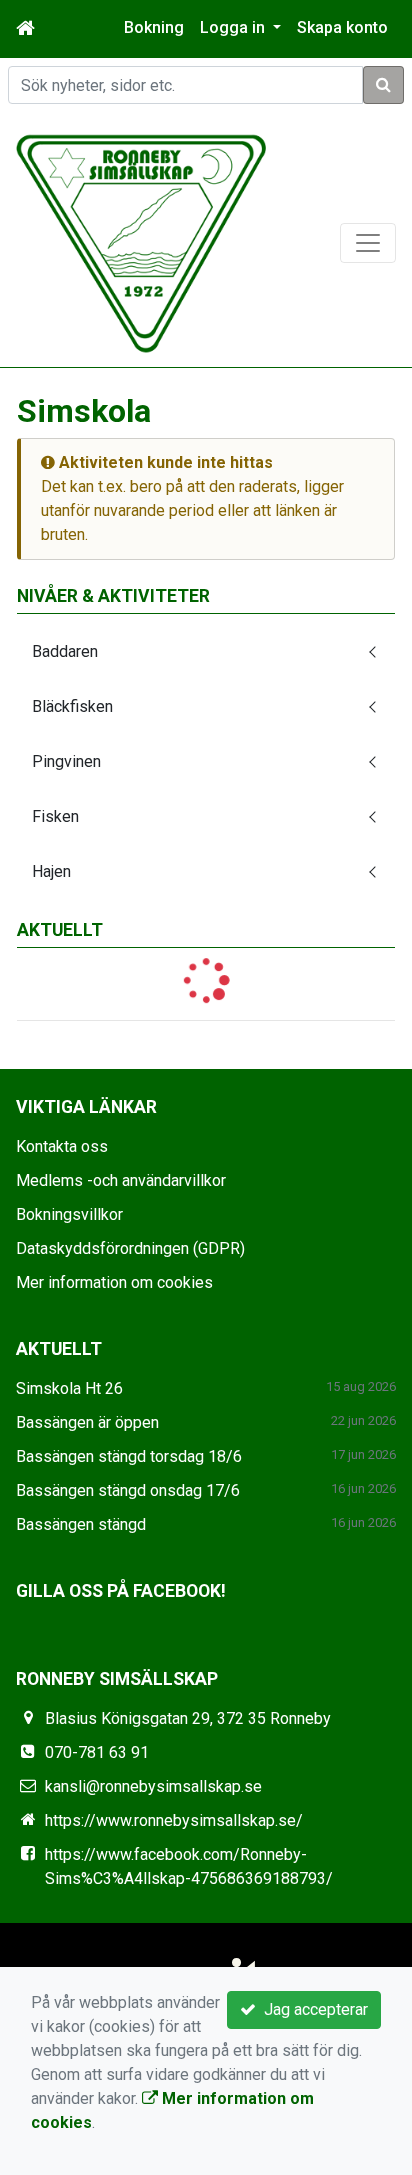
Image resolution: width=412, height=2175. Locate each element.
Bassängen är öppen (87, 1422)
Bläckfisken (72, 706)
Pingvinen (66, 761)
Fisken (55, 816)
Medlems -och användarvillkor (121, 1180)
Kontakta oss (62, 1146)
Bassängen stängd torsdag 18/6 (129, 1456)
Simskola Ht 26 (69, 1388)
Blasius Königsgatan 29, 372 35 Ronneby (188, 1718)
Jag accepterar (312, 2009)
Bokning (154, 27)
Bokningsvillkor (69, 1214)
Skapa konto (342, 27)
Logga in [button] (234, 27)
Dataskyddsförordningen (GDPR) (130, 1248)
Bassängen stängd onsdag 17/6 (128, 1490)
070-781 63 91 (97, 1752)
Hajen (51, 871)
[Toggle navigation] (368, 243)
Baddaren (65, 651)
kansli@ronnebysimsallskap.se (153, 1786)
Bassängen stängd (81, 1524)
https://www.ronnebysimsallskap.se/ (174, 1820)
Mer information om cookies (114, 1282)
